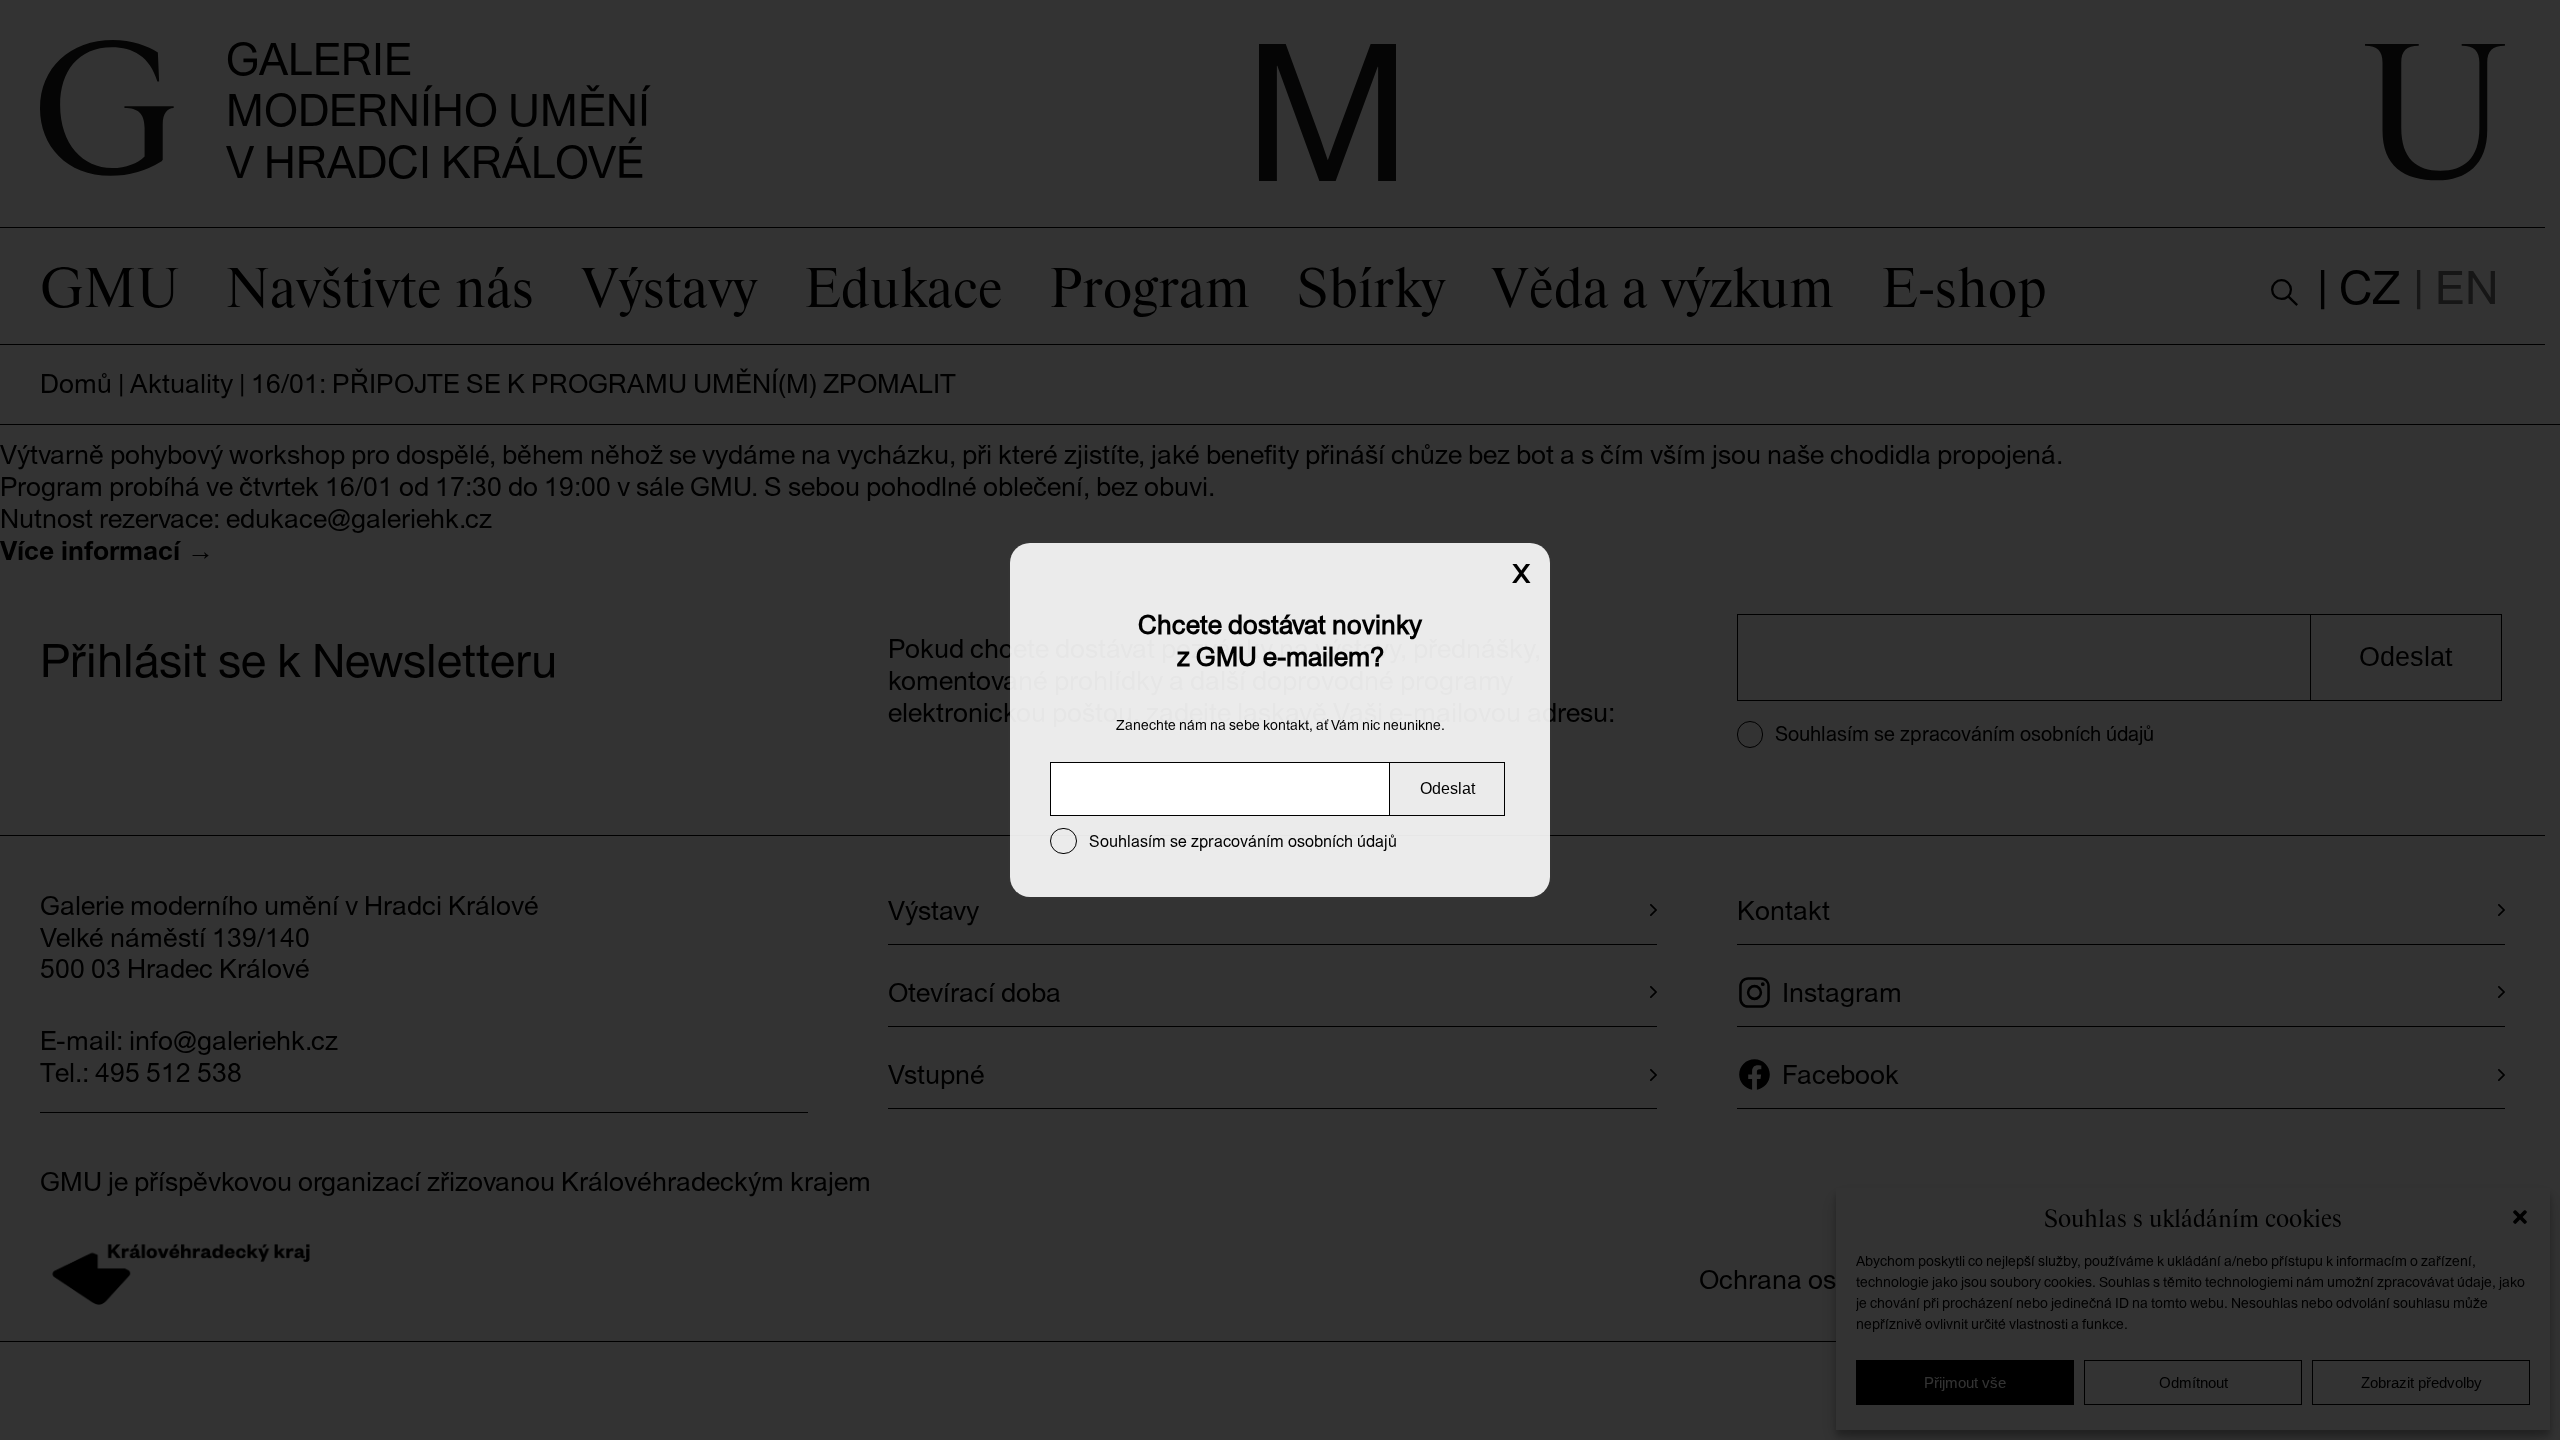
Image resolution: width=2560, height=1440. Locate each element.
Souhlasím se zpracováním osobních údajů (1243, 841)
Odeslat (1447, 788)
